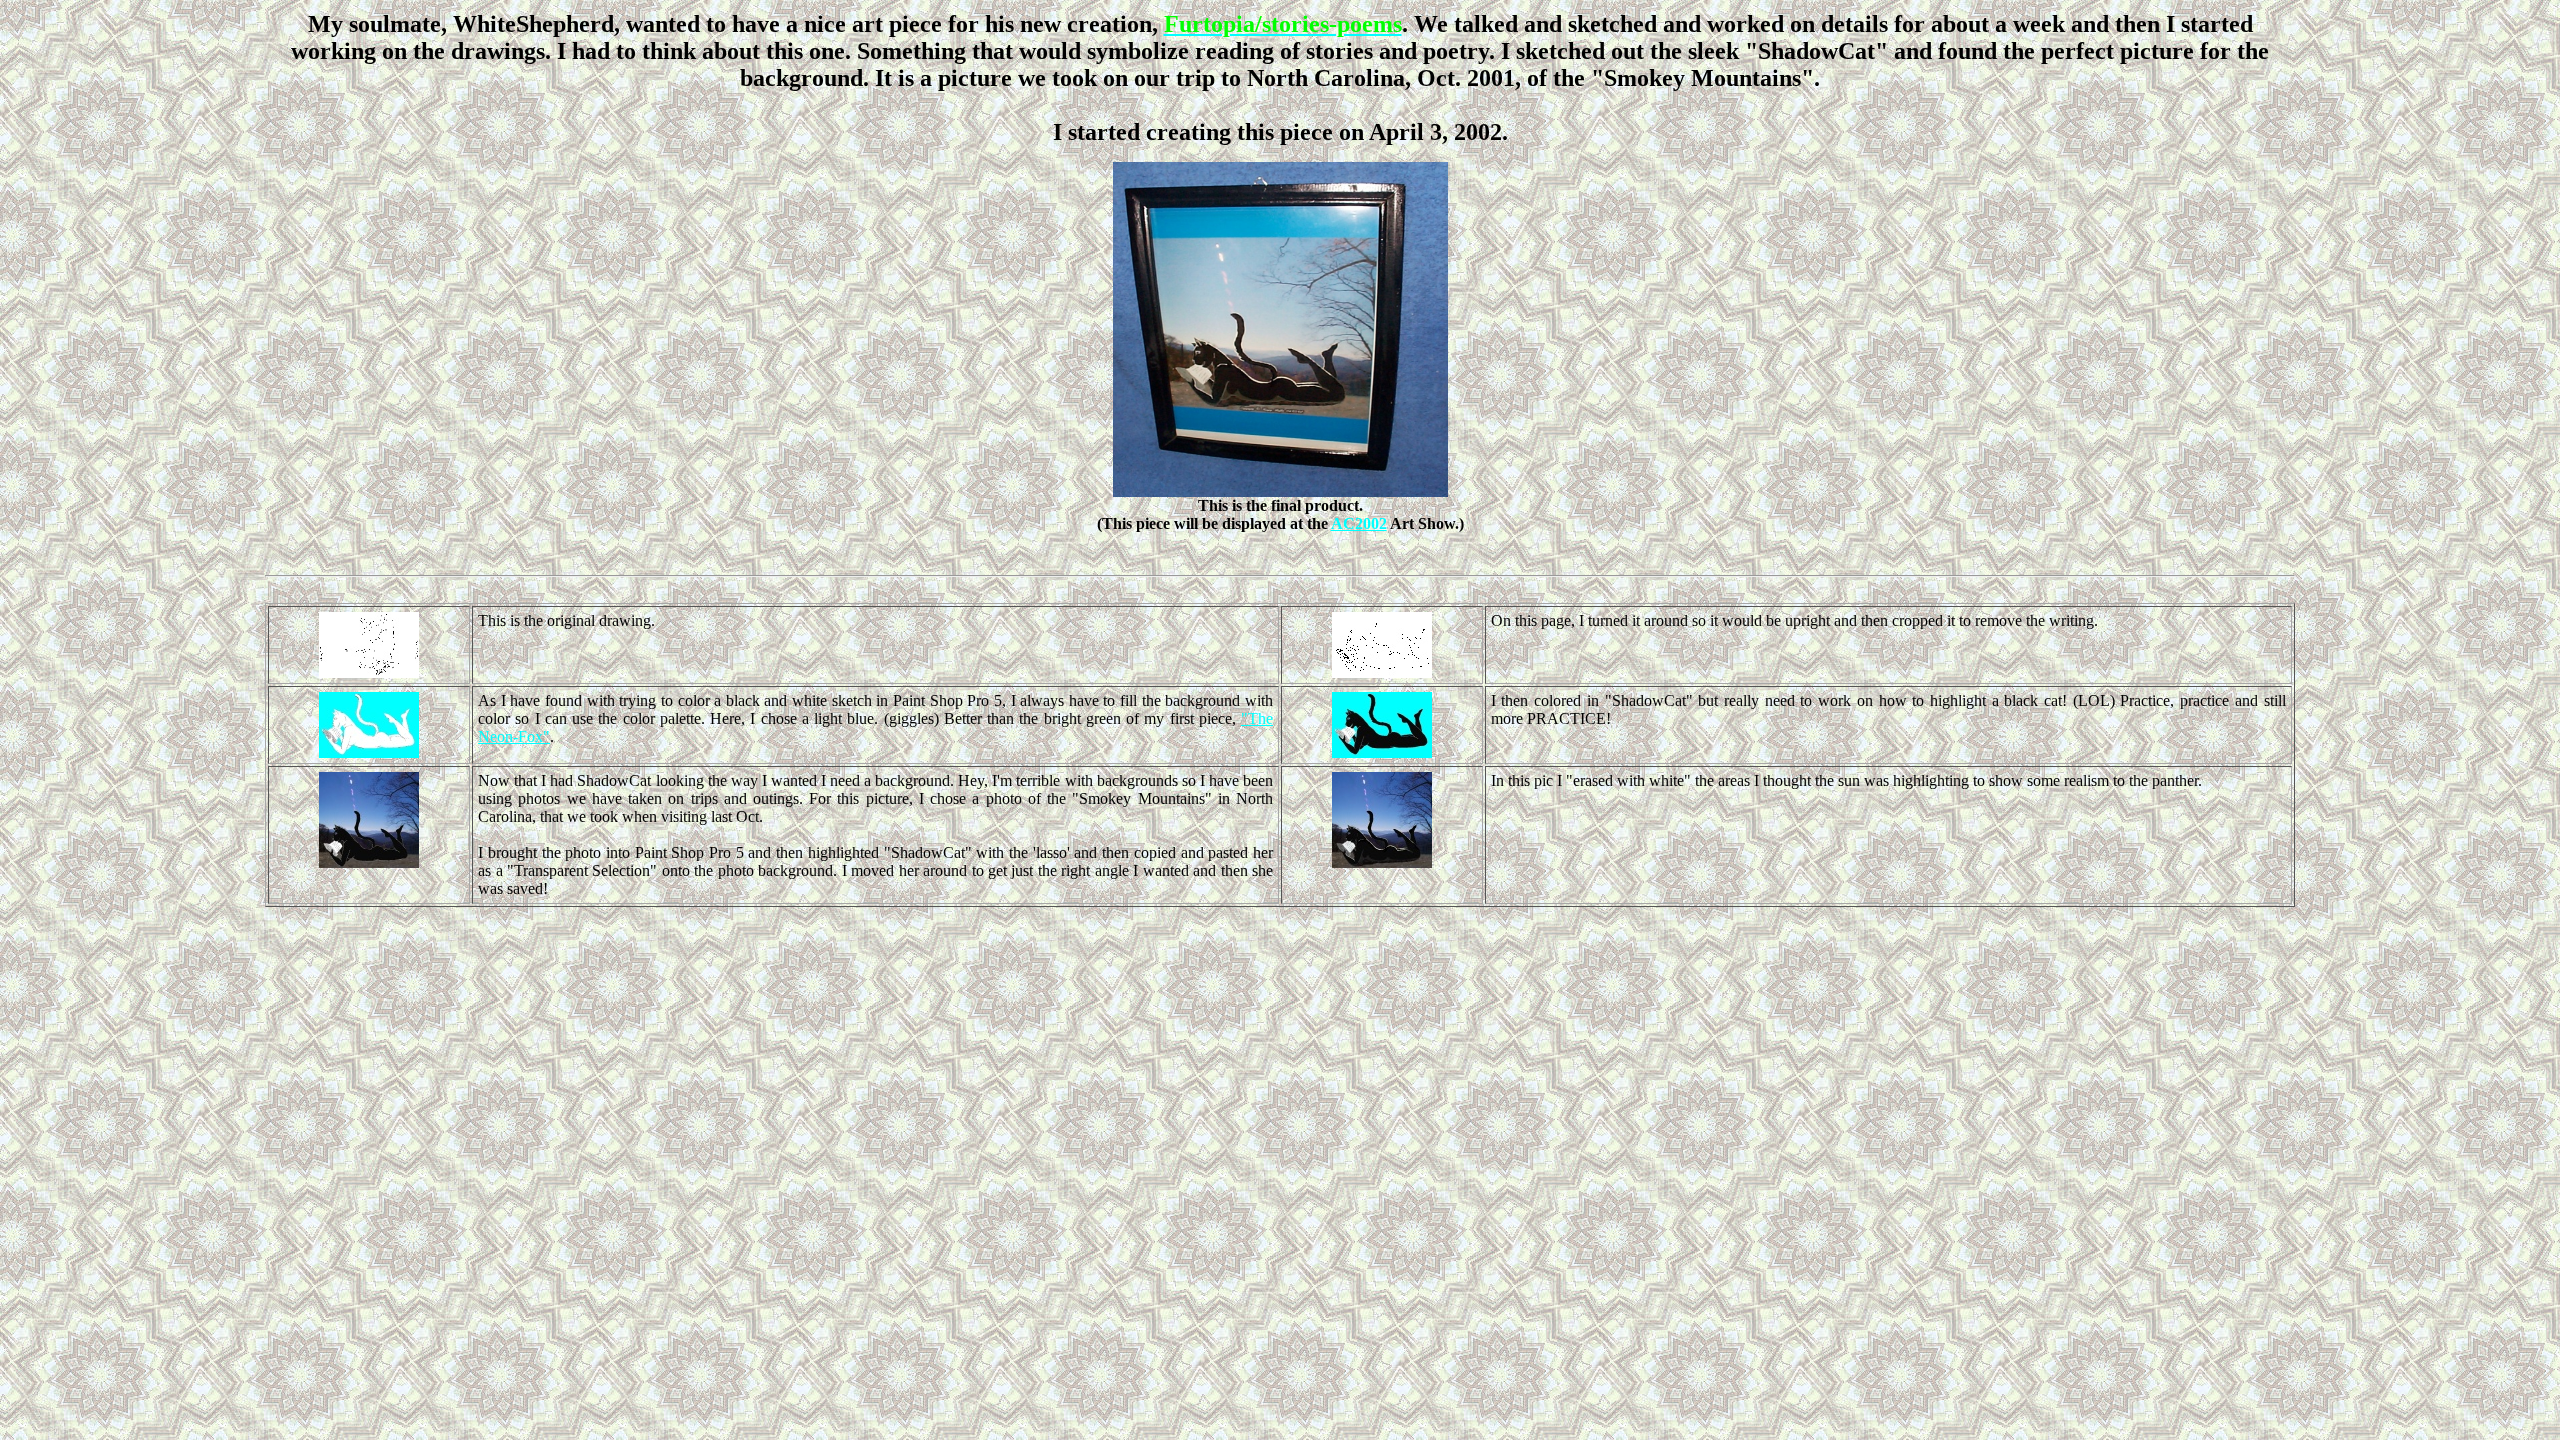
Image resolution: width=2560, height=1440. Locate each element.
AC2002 (1359, 523)
